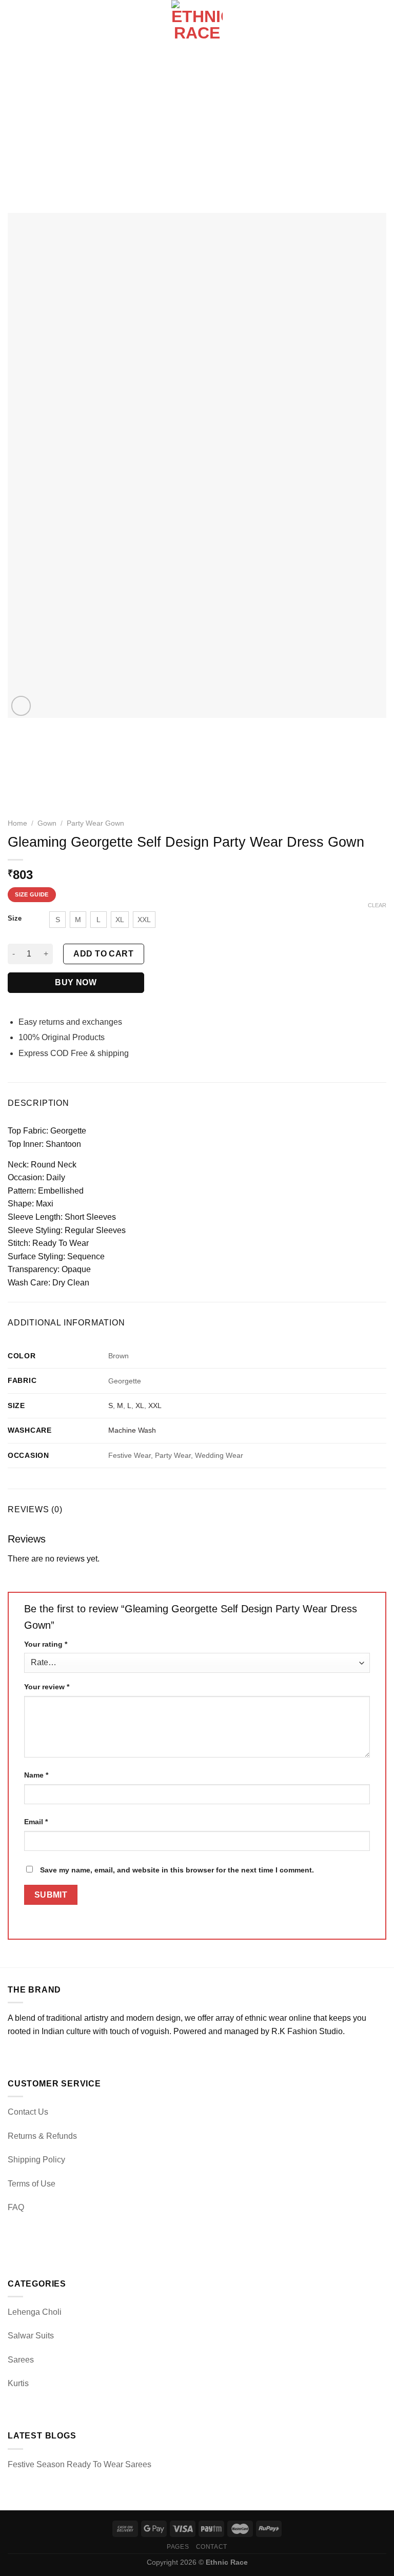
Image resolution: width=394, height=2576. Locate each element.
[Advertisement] (197, 128)
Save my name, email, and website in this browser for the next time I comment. (177, 1870)
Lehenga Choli (35, 2312)
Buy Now (76, 982)
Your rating (46, 1644)
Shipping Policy (36, 2160)
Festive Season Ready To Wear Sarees (80, 2464)
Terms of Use (32, 2184)
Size (15, 919)
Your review (47, 1687)
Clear (377, 905)
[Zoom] (21, 706)
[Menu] (14, 25)
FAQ (16, 2207)
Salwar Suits (31, 2336)
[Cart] (381, 26)
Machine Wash (132, 1430)
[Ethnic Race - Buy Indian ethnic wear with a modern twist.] (197, 26)
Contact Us (28, 2112)
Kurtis (18, 2383)
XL (140, 1406)
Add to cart (103, 954)
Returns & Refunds (42, 2136)
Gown (47, 823)
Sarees (21, 2360)
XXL (155, 1406)
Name (36, 1775)
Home (17, 823)
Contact (212, 2547)
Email (36, 1822)
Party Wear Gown (95, 823)
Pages (178, 2547)
